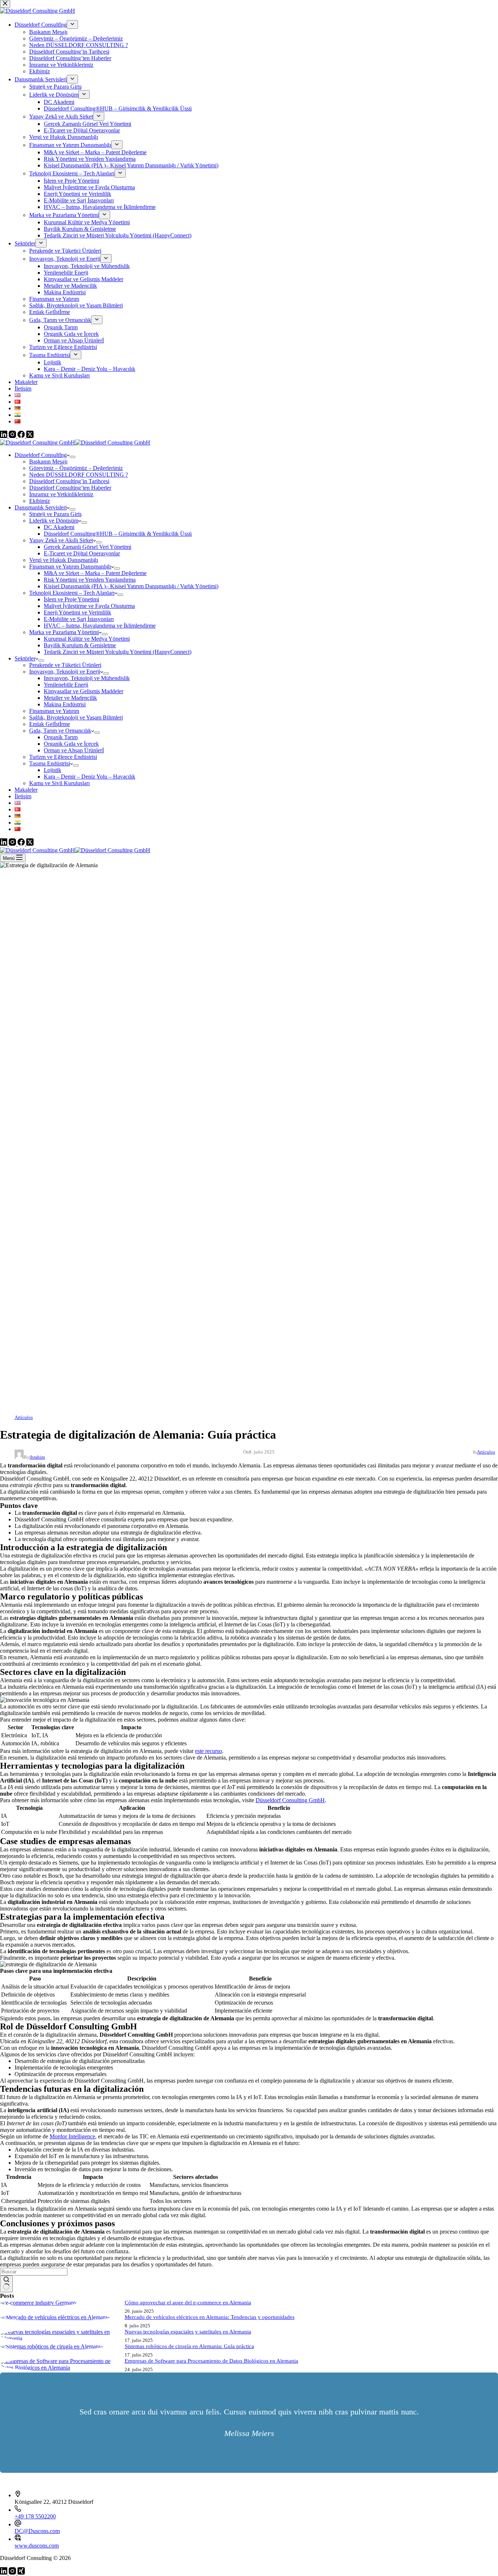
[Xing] (21, 2573)
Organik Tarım (61, 737)
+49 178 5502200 (35, 2516)
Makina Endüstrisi (65, 704)
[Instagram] (13, 844)
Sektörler (25, 658)
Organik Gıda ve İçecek (71, 744)
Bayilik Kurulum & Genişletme (80, 645)
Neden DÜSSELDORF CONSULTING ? (79, 475)
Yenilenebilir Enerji (66, 685)
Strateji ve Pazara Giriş (55, 514)
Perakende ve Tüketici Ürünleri (65, 665)
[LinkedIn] (4, 844)
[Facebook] (22, 844)
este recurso (209, 1751)
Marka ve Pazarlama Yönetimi (64, 632)
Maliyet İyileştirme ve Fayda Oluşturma (89, 606)
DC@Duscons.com (37, 2531)
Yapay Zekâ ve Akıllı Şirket (61, 540)
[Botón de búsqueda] (6, 2284)
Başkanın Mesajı (48, 461)
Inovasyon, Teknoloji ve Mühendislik (87, 678)
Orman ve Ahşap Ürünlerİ (74, 750)
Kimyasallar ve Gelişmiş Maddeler (83, 691)
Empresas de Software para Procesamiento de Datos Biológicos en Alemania (211, 2361)
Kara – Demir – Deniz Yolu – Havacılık (90, 777)
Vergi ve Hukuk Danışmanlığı (64, 560)
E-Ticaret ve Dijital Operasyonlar (82, 553)
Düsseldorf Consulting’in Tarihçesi (69, 481)
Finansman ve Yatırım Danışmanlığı (70, 567)
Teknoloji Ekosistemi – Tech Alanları (72, 593)
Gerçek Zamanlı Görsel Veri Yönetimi (87, 547)
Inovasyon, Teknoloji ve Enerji (65, 672)
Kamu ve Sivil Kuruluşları (59, 783)
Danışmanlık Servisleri (41, 507)
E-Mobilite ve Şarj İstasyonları (79, 619)
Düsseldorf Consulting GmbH (290, 1800)
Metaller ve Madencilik (70, 698)
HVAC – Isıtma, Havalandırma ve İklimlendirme (100, 626)
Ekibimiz (40, 501)
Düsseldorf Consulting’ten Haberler (70, 488)
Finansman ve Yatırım (54, 711)
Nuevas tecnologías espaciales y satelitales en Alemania (188, 2332)
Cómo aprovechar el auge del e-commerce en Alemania (188, 2303)
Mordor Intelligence (72, 2136)
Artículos (24, 1417)
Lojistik (52, 770)
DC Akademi (59, 527)
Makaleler (26, 790)
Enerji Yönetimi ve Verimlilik (77, 612)
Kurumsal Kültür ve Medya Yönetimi (87, 639)
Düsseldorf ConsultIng (41, 455)
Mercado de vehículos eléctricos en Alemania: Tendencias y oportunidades (210, 2317)
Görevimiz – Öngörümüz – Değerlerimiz (76, 468)
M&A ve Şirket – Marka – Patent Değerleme (95, 573)
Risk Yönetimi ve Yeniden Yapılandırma (90, 580)
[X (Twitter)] (30, 844)
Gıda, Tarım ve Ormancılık (60, 731)
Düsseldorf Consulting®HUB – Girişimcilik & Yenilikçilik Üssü (118, 534)
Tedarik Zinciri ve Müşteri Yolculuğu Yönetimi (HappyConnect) (118, 652)
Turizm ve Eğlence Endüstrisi (63, 757)
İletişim (23, 796)
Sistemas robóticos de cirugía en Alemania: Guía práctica (189, 2346)
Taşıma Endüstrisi (50, 763)
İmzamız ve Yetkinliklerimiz (61, 494)
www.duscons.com (37, 2546)
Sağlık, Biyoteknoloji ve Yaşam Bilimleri (76, 717)
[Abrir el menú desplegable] (73, 457)
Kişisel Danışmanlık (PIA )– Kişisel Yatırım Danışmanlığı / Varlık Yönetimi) (131, 586)
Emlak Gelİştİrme (50, 724)
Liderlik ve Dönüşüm (54, 521)
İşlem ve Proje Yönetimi (71, 599)
